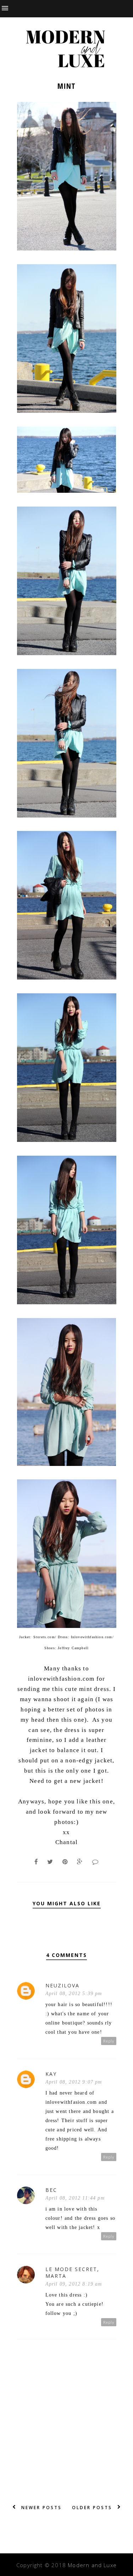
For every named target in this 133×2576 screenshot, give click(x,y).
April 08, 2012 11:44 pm (75, 2198)
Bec (51, 2190)
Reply (109, 2041)
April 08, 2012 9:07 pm (74, 2082)
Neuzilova (62, 1985)
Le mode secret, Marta (72, 2272)
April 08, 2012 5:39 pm (74, 1994)
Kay (51, 2074)
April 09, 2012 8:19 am (74, 2284)
